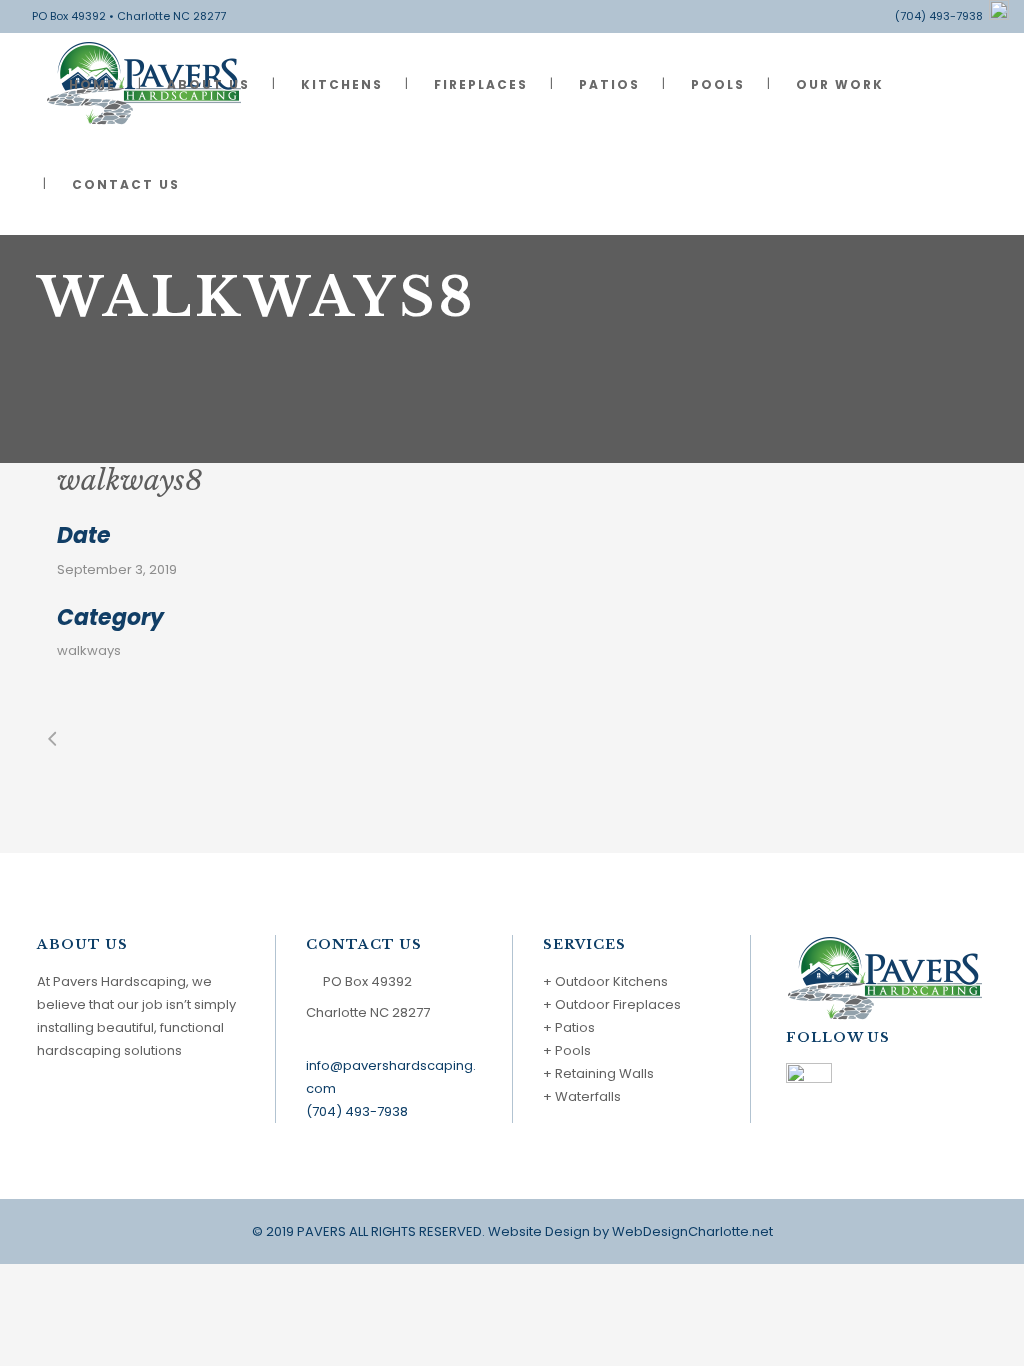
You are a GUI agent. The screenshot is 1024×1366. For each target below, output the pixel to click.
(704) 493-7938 (942, 16)
